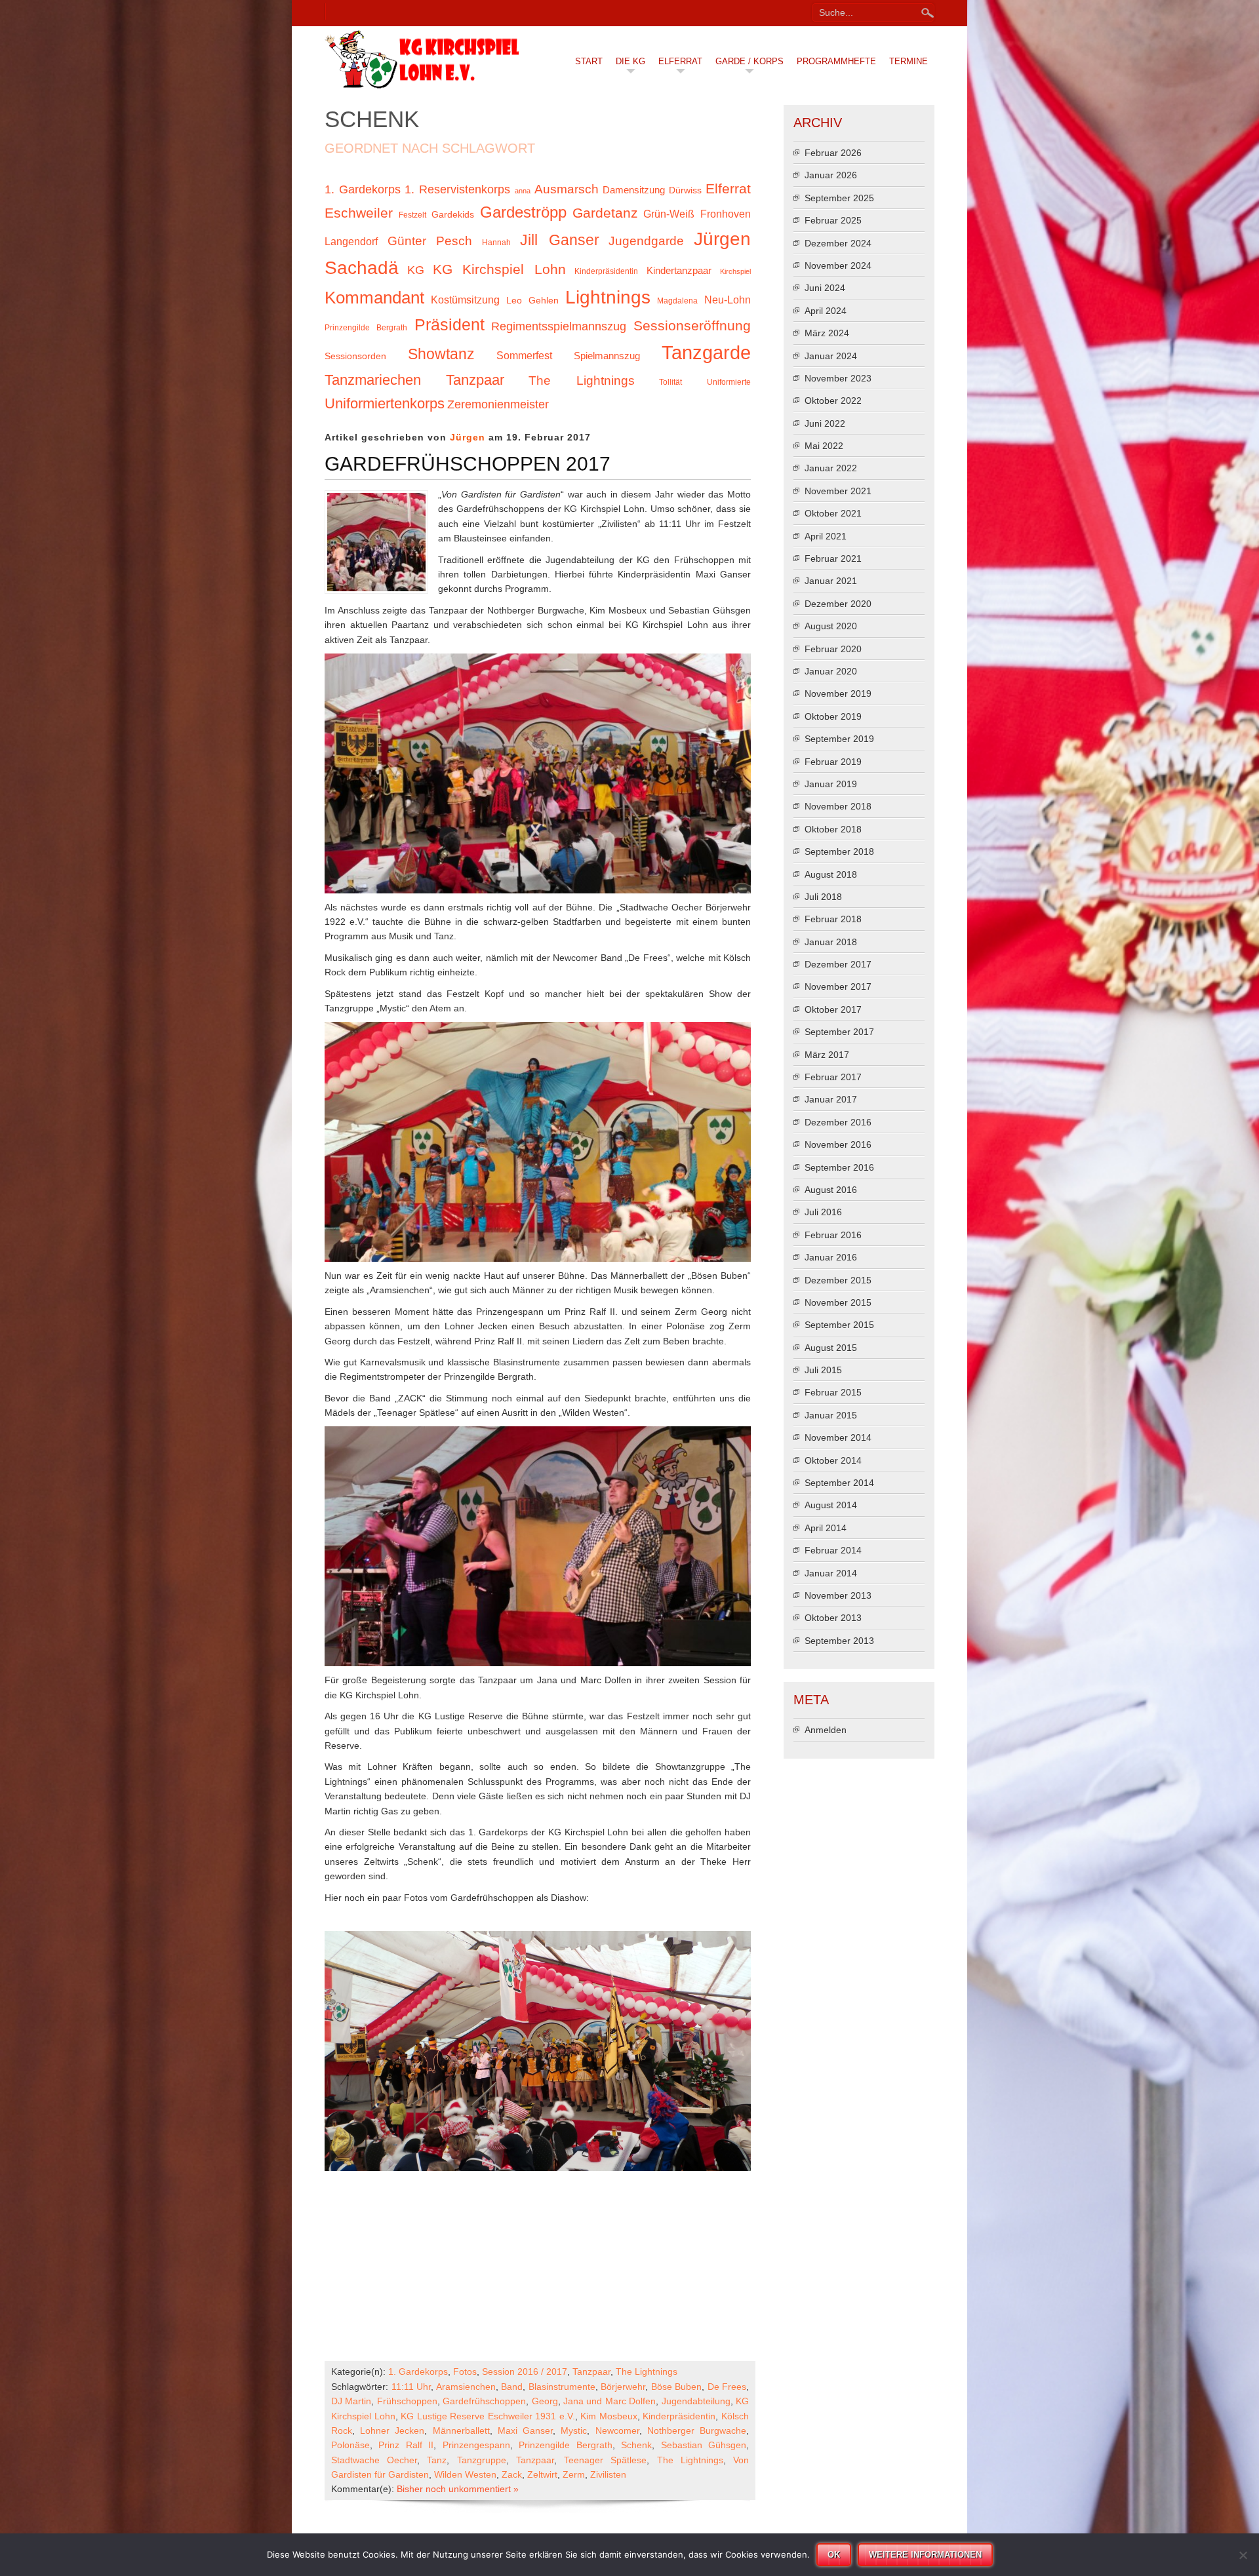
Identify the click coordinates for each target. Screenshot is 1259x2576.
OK (834, 2555)
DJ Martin (351, 2401)
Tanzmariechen (373, 380)
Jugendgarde (646, 241)
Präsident (450, 325)
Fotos (465, 2371)
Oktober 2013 (833, 1618)
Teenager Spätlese (605, 2460)
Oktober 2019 (833, 716)
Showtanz (441, 354)
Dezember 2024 (838, 243)
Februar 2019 (833, 762)
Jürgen (468, 437)
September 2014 (839, 1483)
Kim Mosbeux (609, 2416)
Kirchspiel (735, 271)
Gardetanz (605, 213)
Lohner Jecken (392, 2430)
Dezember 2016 (838, 1122)
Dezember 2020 (838, 604)
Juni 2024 (825, 288)
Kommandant (374, 298)
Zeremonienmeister (498, 404)
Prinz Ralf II (406, 2445)
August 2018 (831, 874)
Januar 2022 (831, 468)
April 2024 (826, 311)
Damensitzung (634, 190)
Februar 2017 (833, 1077)
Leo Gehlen (532, 301)
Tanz (437, 2460)
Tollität (670, 382)
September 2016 (839, 1167)
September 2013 (839, 1641)
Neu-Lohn (728, 300)
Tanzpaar (475, 380)
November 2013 (838, 1595)
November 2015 (838, 1302)
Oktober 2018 (833, 829)
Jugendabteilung (696, 2401)
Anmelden (826, 1730)
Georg (545, 2401)
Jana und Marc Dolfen (610, 2401)
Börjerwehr (623, 2387)
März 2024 (827, 333)
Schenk (636, 2445)
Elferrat (680, 61)
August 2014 (831, 1505)
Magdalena (677, 301)
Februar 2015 (833, 1392)
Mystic (574, 2430)
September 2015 (839, 1325)
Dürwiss (685, 190)
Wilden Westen (465, 2474)
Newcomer (617, 2430)
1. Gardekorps (363, 189)
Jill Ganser (560, 240)
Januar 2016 (831, 1257)
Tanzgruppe (482, 2460)
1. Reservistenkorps (457, 189)
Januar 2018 (831, 942)
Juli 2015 (823, 1370)
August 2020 (831, 626)
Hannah (496, 243)
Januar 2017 (831, 1099)
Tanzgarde (706, 352)
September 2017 (839, 1032)
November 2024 (838, 265)
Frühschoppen (407, 2401)
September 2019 (839, 739)
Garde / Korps (749, 61)
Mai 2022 (824, 446)
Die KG (630, 61)
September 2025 (839, 198)
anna (523, 191)
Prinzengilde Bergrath (366, 328)
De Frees (727, 2387)
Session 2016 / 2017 (525, 2371)
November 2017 (838, 986)
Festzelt (412, 215)
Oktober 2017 (833, 1009)
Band (512, 2387)
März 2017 (827, 1055)
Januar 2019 (831, 784)
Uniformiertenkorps (385, 403)
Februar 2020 (833, 649)
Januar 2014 (831, 1573)
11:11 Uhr (411, 2387)
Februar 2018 (833, 919)
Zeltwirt (542, 2474)
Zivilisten (608, 2474)
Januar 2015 (831, 1415)
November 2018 (838, 806)
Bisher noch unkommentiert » (458, 2489)
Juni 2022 (825, 423)
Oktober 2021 (833, 513)
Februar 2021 (833, 558)
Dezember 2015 (838, 1280)
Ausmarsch (567, 189)
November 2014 (838, 1437)
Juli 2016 (823, 1212)
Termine (909, 61)
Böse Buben (677, 2387)
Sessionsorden (355, 356)
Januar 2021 (831, 581)
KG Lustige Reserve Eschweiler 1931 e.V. (488, 2416)
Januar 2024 (831, 356)
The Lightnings (582, 381)
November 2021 (838, 491)
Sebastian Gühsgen (704, 2445)
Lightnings (608, 297)
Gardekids (453, 215)
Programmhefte (836, 61)
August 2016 (831, 1190)
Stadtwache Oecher (374, 2460)
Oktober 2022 (833, 400)
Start (589, 61)
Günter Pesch (430, 241)
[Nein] (1243, 2555)
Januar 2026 (831, 175)
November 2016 (838, 1144)
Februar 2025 (833, 220)
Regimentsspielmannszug (559, 326)
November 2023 (838, 378)
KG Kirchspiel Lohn (499, 269)
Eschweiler (359, 213)
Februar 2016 (833, 1235)
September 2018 (839, 851)
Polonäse (350, 2445)
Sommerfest (524, 355)
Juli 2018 (823, 897)
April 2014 (826, 1528)
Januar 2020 (831, 671)
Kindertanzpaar (679, 271)
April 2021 (826, 536)
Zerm (574, 2474)
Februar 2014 (833, 1550)
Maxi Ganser (525, 2430)
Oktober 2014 (833, 1460)
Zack (512, 2474)
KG (416, 270)
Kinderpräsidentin (606, 271)
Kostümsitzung (465, 300)
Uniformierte (729, 382)
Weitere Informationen (925, 2555)
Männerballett (461, 2430)
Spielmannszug (607, 356)
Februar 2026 (833, 153)
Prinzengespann (476, 2445)
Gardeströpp (523, 212)
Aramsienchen (466, 2387)
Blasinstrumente (562, 2387)
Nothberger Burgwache (697, 2430)
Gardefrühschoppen (484, 2401)
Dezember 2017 (838, 964)
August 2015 (831, 1348)
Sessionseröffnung (692, 325)
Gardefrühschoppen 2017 (468, 464)
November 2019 (838, 693)
